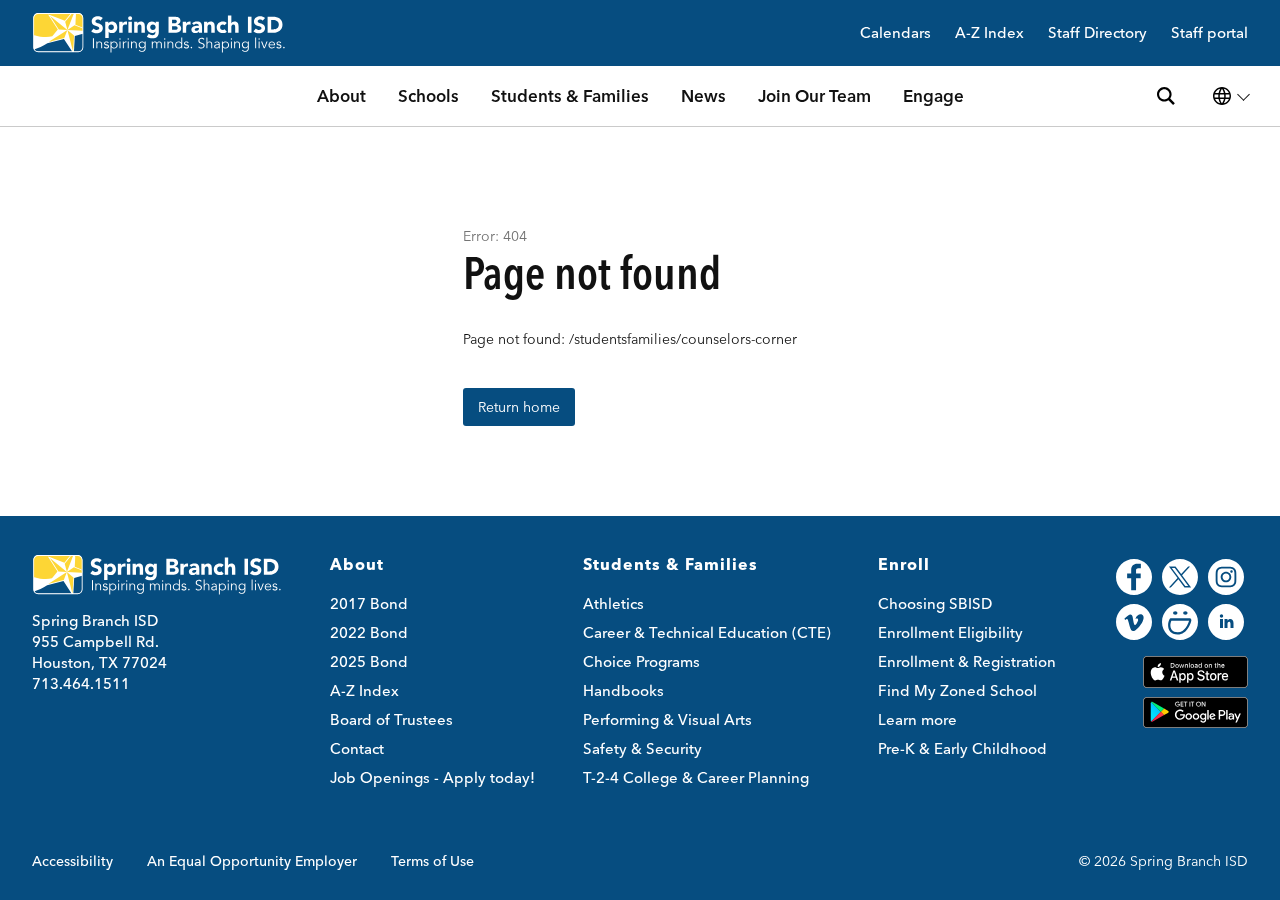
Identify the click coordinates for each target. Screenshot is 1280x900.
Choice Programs (641, 661)
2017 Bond (369, 603)
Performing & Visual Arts (667, 719)
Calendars (895, 33)
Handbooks (623, 690)
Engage (933, 95)
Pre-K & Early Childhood (962, 748)
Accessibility (72, 861)
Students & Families (570, 95)
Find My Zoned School (957, 690)
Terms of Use (432, 861)
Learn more (917, 719)
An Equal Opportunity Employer (252, 861)
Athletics (613, 603)
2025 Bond (369, 661)
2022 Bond (369, 632)
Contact (357, 748)
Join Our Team (814, 95)
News (703, 95)
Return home (519, 407)
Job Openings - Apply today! (432, 777)
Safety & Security (642, 748)
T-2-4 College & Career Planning (696, 777)
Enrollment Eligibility (950, 632)
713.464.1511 (81, 683)
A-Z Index (989, 33)
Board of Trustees (391, 719)
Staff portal (1209, 33)
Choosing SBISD (935, 603)
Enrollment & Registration (967, 661)
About (341, 95)
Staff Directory (1097, 33)
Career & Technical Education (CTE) (707, 632)
